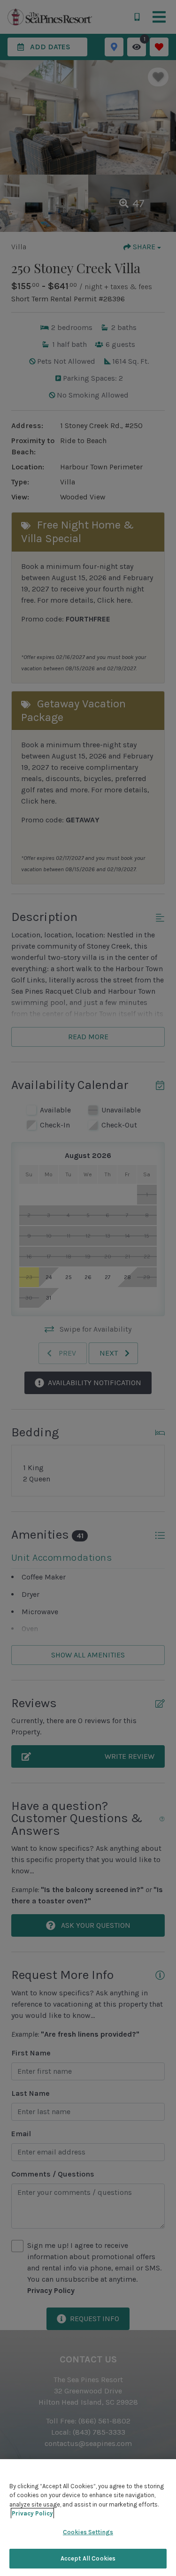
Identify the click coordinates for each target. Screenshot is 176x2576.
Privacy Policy (32, 2513)
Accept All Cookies (88, 2558)
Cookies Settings (88, 2532)
